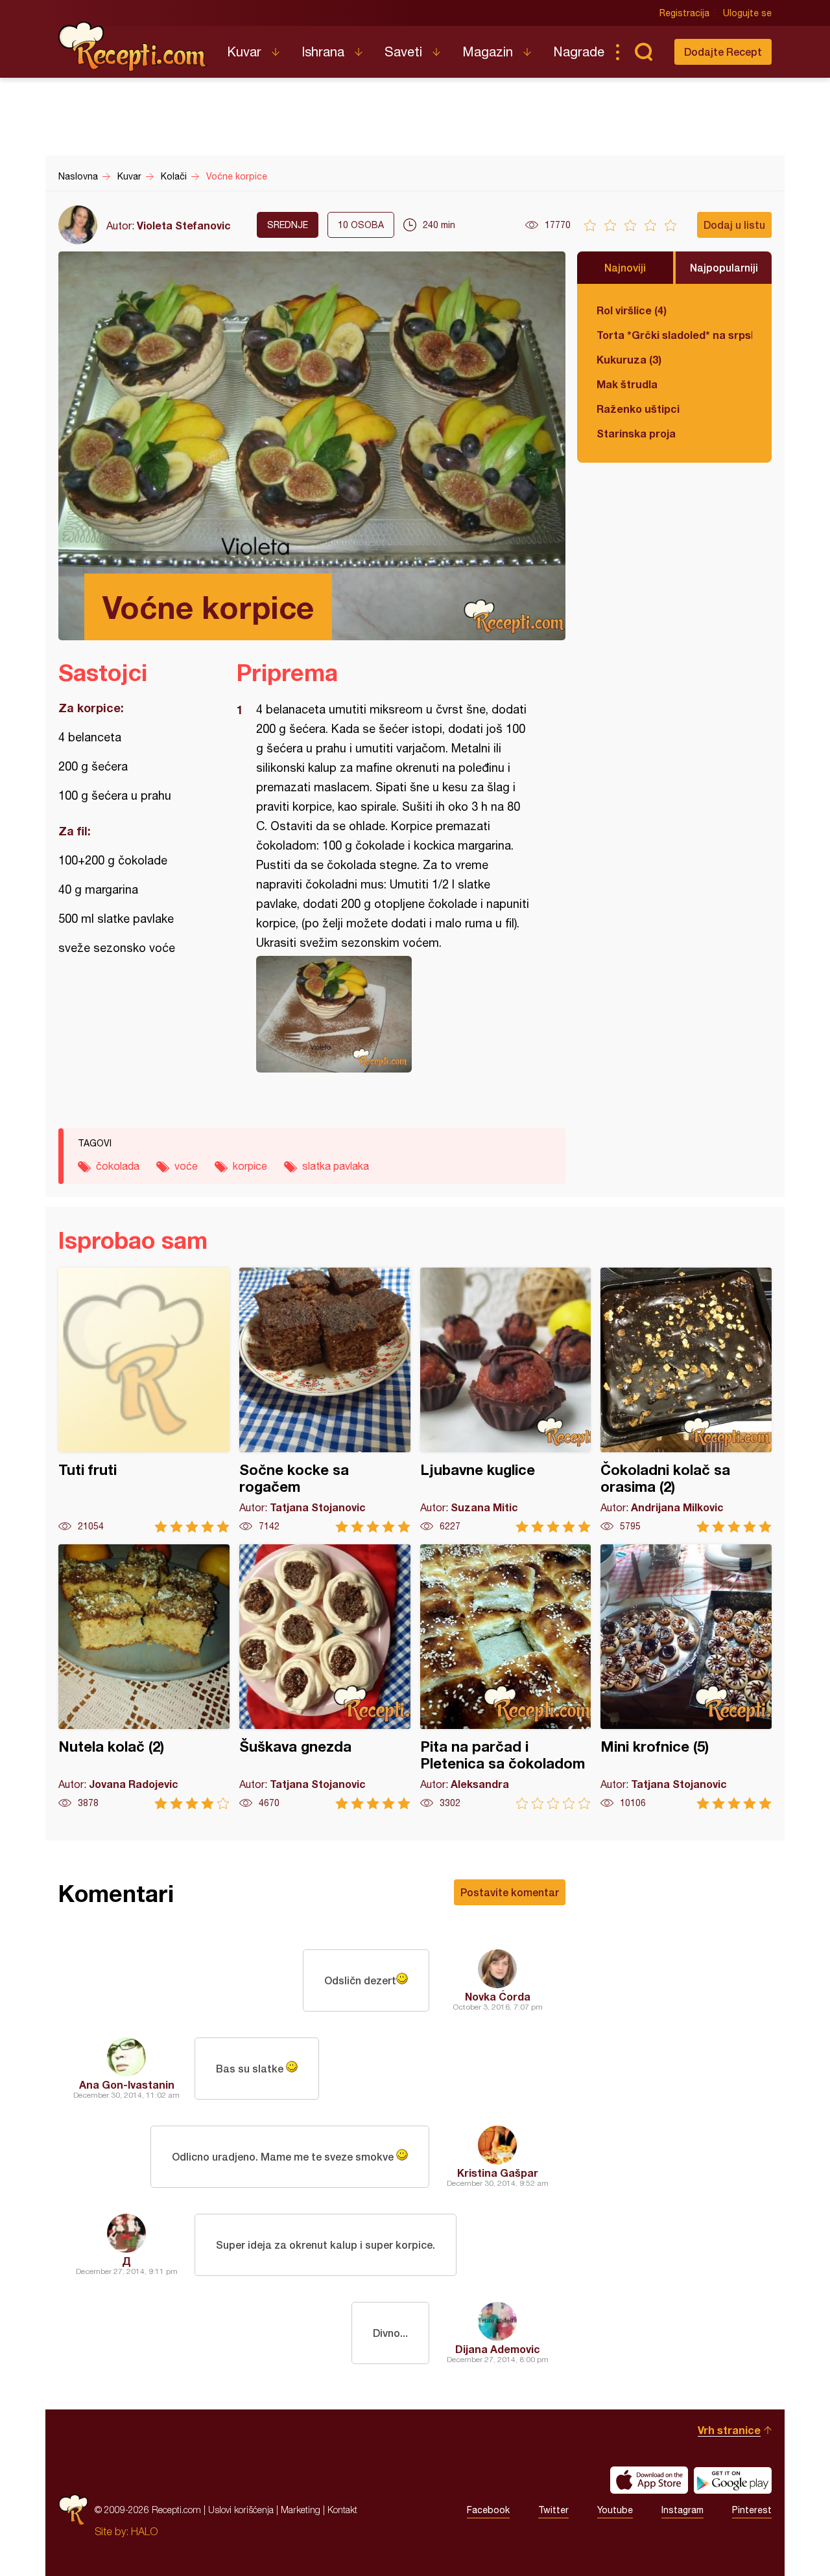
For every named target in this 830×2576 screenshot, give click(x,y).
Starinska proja (636, 433)
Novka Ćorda (498, 1996)
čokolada (118, 1166)
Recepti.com (133, 47)
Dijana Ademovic (498, 2349)
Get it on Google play (733, 2480)
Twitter (553, 2510)
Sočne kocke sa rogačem (325, 1400)
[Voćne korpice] (395, 1014)
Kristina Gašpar (498, 2173)
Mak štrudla (627, 384)
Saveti (403, 52)
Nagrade (579, 52)
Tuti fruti (144, 1400)
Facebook (488, 2510)
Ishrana (323, 52)
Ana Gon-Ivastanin (127, 2084)
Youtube (615, 2510)
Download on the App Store (649, 2480)
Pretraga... (643, 52)
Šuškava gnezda (325, 1677)
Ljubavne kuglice (506, 1400)
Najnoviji (625, 267)
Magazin (488, 52)
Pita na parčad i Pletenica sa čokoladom (506, 1677)
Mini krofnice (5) (686, 1677)
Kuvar (244, 52)
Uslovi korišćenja (241, 2510)
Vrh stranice (729, 2430)
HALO (144, 2531)
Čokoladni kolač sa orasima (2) (686, 1400)
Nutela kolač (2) (144, 1677)
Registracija (684, 13)
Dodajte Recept (723, 52)
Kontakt (342, 2510)
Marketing (301, 2510)
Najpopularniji (724, 267)
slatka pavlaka (336, 1166)
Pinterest (752, 2510)
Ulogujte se (747, 13)
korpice (250, 1166)
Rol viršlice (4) (632, 310)
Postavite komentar (510, 1892)
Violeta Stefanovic (184, 225)
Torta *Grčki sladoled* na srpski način (674, 335)
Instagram (682, 2510)
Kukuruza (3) (629, 359)
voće (186, 1166)
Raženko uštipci (638, 409)
